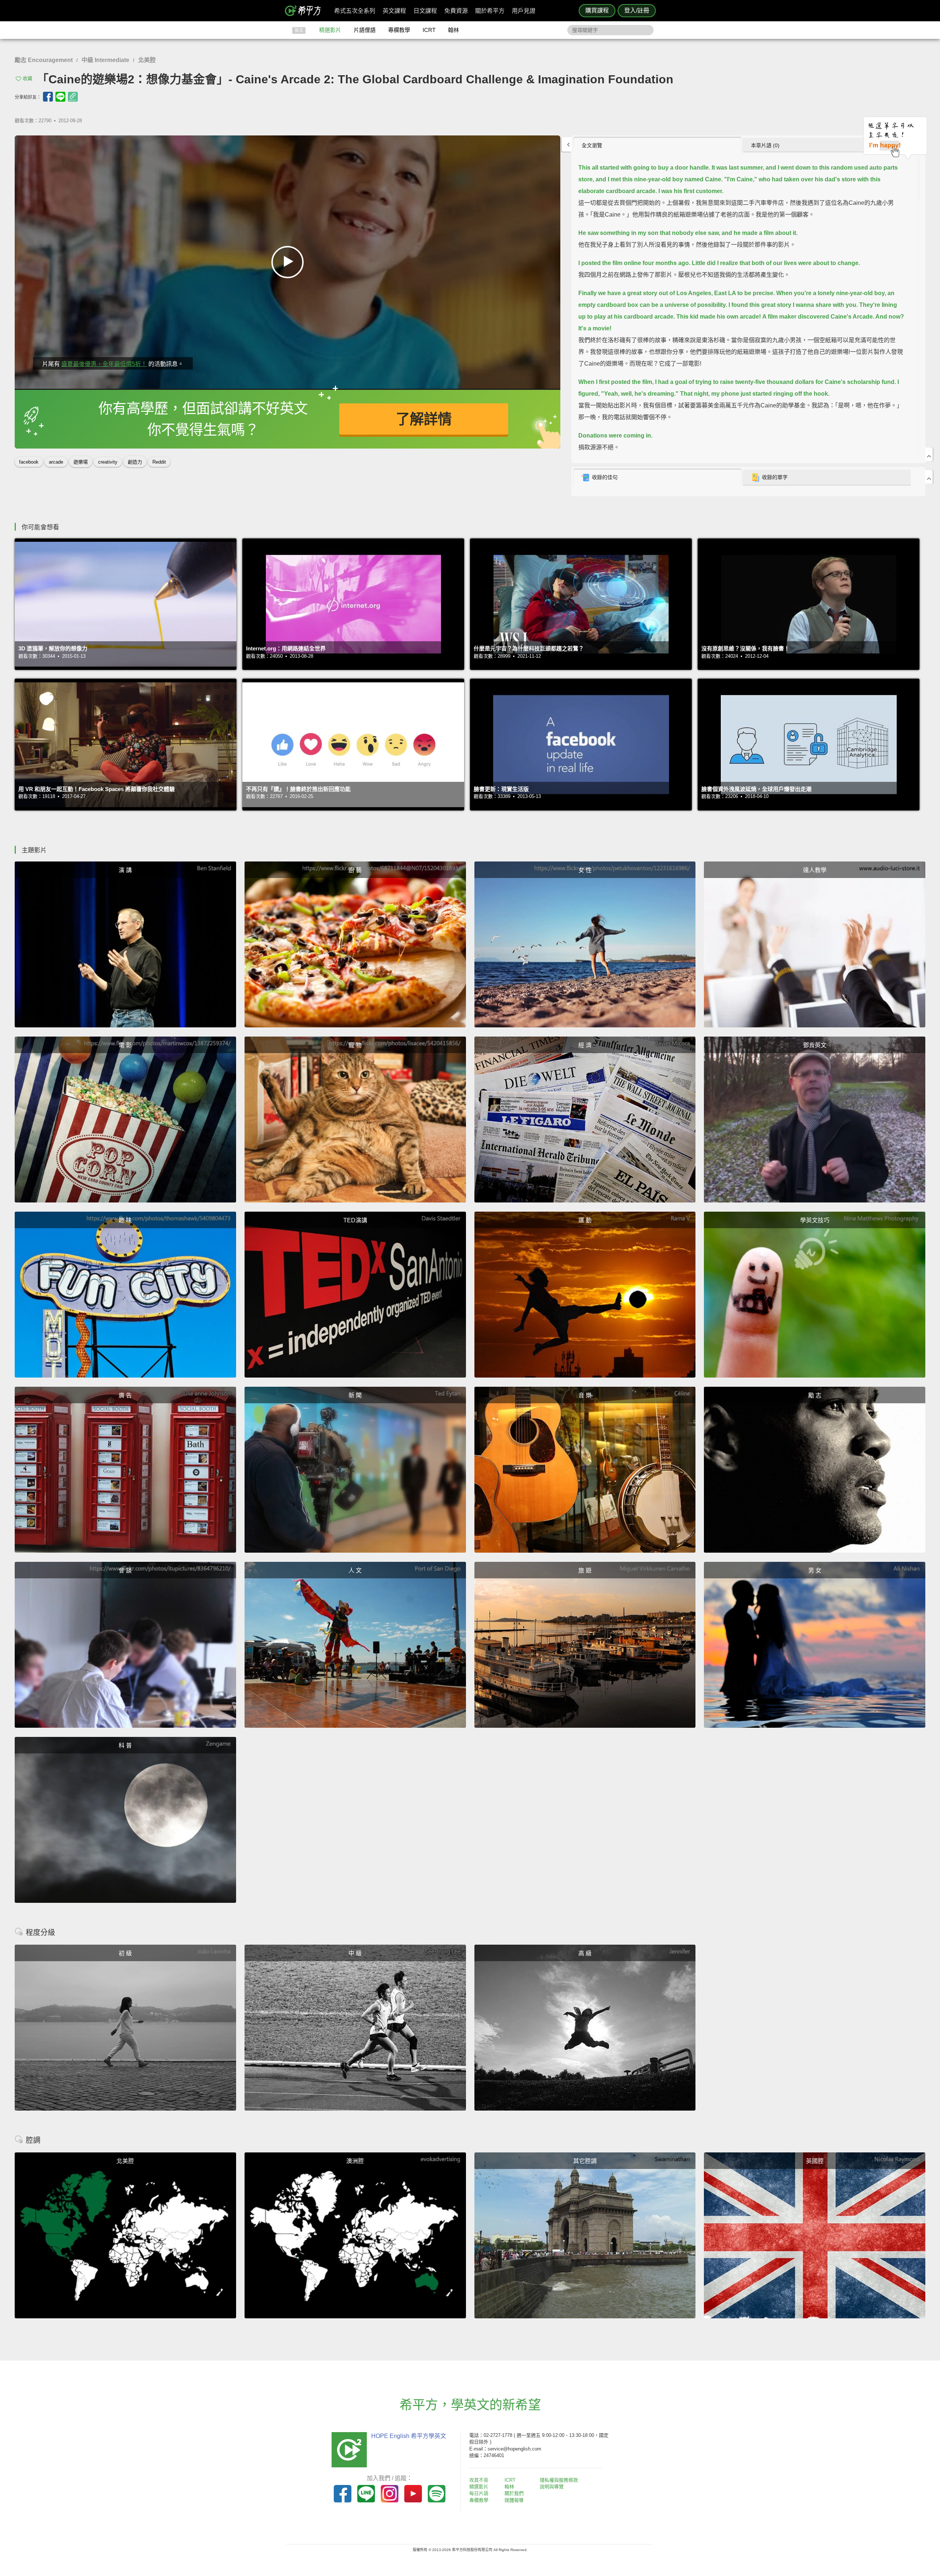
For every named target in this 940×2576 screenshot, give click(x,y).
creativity (108, 462)
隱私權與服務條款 (559, 2480)
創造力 (135, 462)
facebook (29, 462)
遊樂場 (81, 462)
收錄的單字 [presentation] (775, 477)
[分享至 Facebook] (48, 97)
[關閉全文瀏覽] (929, 454)
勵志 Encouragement (44, 60)
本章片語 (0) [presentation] (765, 145)
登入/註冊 (637, 10)
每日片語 (479, 2493)
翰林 (453, 30)
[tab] (657, 145)
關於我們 (514, 2493)
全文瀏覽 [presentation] (592, 145)
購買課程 (597, 10)
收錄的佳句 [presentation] (605, 477)
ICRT (429, 30)
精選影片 (330, 30)
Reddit (159, 462)
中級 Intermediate (105, 60)
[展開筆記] (929, 477)
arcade (56, 462)
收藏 (28, 78)
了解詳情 (424, 419)
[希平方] (305, 11)
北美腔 (147, 60)
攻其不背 (479, 2480)
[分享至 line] (60, 97)
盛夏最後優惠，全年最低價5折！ (104, 364)
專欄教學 (399, 30)
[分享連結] (73, 97)
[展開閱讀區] (567, 144)
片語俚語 (365, 30)
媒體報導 (514, 2500)
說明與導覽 (552, 2487)
